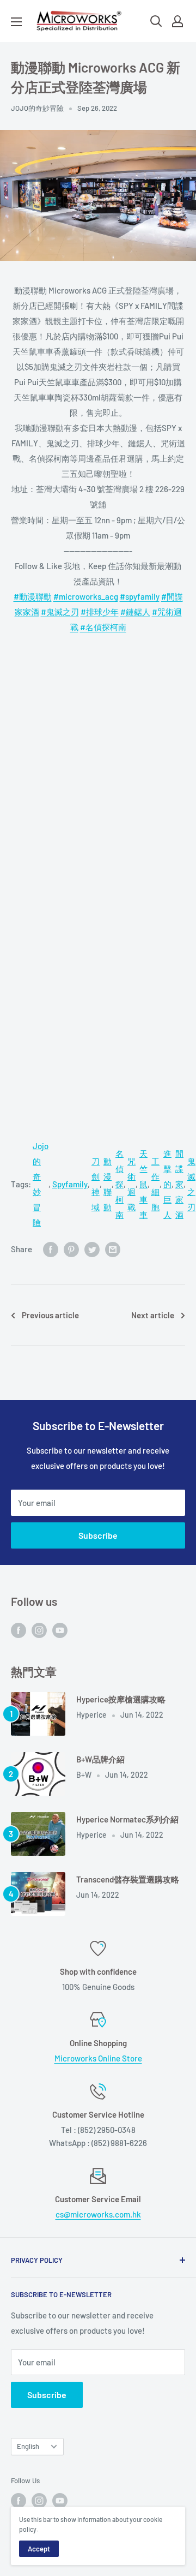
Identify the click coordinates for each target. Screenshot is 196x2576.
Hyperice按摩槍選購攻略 (121, 1699)
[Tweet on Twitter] (92, 1249)
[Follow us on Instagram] (39, 1630)
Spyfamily (70, 1184)
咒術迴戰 (131, 1184)
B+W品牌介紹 (100, 1759)
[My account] (177, 21)
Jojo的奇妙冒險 (41, 1184)
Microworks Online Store (98, 2058)
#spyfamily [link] (140, 596)
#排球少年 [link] (100, 612)
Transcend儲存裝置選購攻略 (128, 1879)
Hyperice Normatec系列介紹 (127, 1819)
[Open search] (156, 21)
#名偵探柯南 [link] (103, 627)
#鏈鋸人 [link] (135, 612)
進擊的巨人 (167, 1184)
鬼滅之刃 (191, 1184)
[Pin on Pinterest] (71, 1249)
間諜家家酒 (179, 1184)
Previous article (50, 1315)
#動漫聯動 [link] (33, 596)
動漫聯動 (108, 1184)
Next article (153, 1315)
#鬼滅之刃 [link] (60, 612)
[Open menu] (16, 22)
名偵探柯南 (120, 1184)
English (28, 2446)
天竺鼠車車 (143, 1184)
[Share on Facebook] (51, 1249)
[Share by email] (113, 1249)
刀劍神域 (96, 1184)
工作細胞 (155, 1184)
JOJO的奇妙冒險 (37, 108)
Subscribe (98, 1535)
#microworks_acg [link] (86, 596)
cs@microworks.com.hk (98, 2214)
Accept (39, 2549)
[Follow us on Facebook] (19, 1630)
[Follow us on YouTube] (60, 1630)
